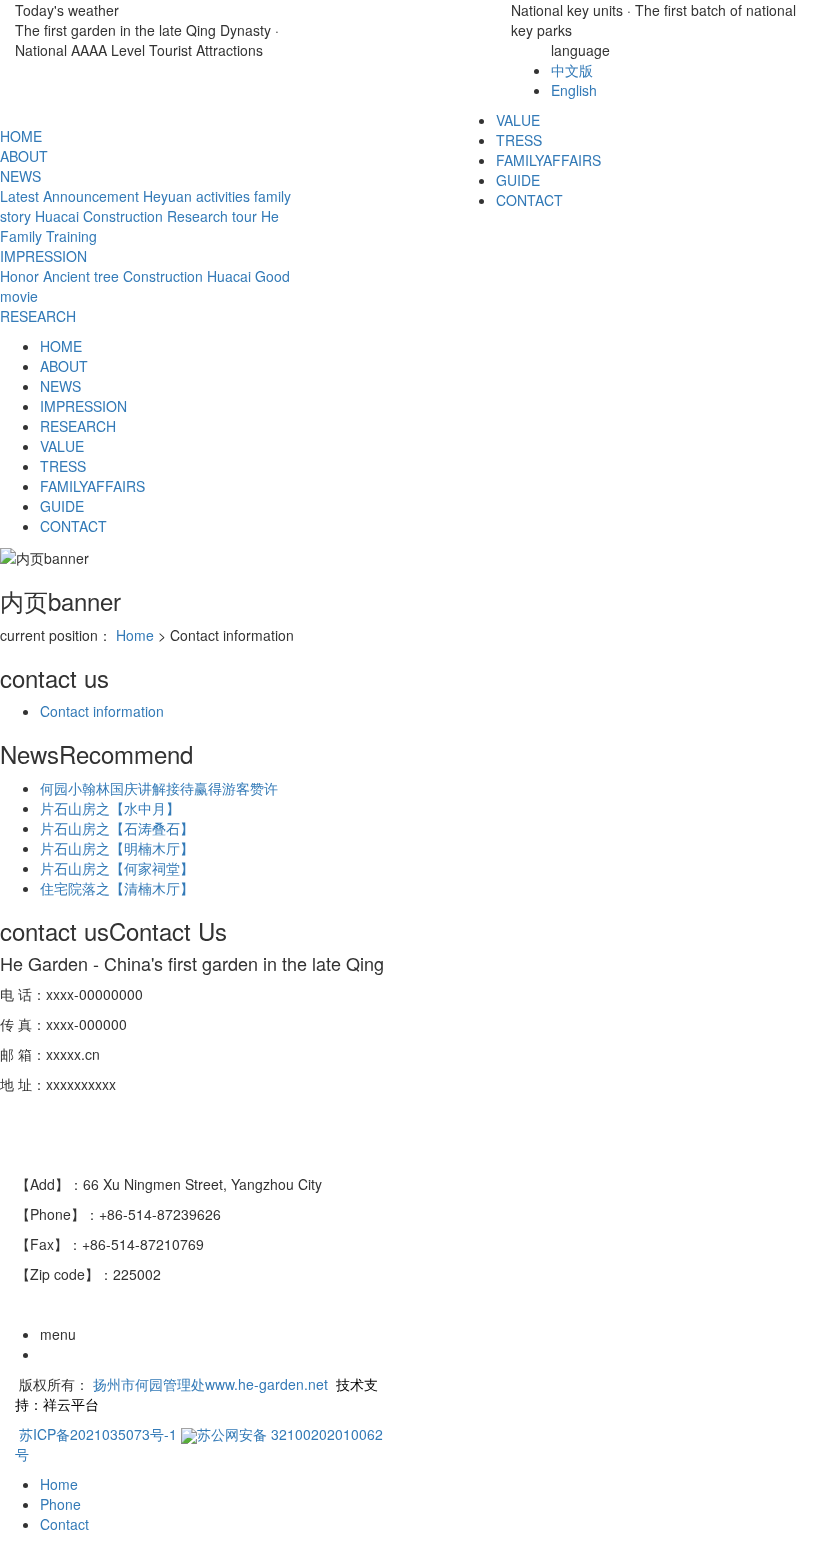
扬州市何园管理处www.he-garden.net (210, 1384)
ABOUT (24, 156)
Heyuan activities (196, 196)
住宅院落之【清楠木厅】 (117, 888)
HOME (21, 136)
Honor (19, 276)
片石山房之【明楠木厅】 (117, 848)
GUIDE (518, 180)
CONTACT (529, 200)
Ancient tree (81, 276)
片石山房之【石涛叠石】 (117, 828)
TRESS (519, 140)
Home (135, 635)
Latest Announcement (69, 196)
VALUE (62, 446)
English (574, 90)
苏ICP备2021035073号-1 (98, 1434)
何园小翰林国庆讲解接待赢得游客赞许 (159, 788)
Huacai (57, 216)
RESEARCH (38, 316)
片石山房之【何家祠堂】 (117, 868)
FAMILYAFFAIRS (548, 160)
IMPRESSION (43, 256)
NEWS (20, 176)
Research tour (212, 216)
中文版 (572, 70)
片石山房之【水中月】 (110, 808)
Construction (123, 216)
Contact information (102, 711)
